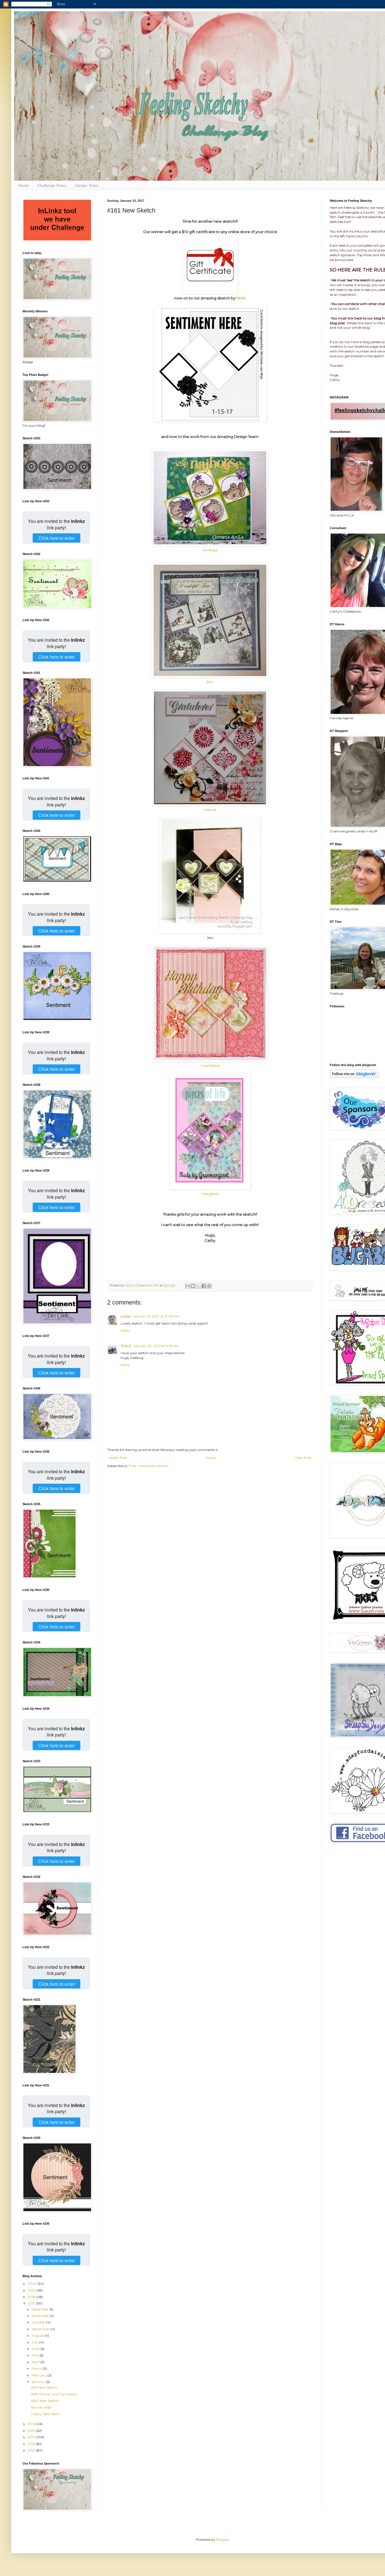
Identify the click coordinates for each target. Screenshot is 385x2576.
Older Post (303, 1458)
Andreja (210, 550)
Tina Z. (126, 1346)
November (41, 2316)
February (39, 2375)
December (40, 2309)
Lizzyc (126, 1316)
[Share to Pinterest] (209, 1286)
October (39, 2322)
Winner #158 (41, 2407)
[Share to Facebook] (204, 1286)
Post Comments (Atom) (149, 1466)
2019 (32, 2290)
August (38, 2335)
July (35, 2342)
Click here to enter (57, 538)
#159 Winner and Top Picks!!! (54, 2394)
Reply (125, 1330)
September (41, 2329)
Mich (241, 298)
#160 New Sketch (45, 2401)
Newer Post (118, 1458)
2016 (32, 2424)
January (39, 2382)
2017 (32, 2303)
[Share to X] (198, 1286)
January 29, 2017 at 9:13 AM (156, 1346)
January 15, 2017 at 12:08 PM (156, 1316)
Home (23, 185)
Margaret (210, 1194)
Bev (210, 682)
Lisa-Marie (210, 1066)
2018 (32, 2297)
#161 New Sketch (44, 2387)
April (36, 2362)
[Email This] (188, 1286)
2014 (32, 2437)
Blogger (223, 2539)
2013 (32, 2444)
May (36, 2355)
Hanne (210, 810)
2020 (33, 2284)
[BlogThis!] (193, 1286)
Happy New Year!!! (46, 2414)
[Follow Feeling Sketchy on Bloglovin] (354, 1077)
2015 (32, 2431)
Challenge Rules (52, 185)
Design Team (87, 185)
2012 (32, 2450)
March (37, 2368)
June (36, 2349)
